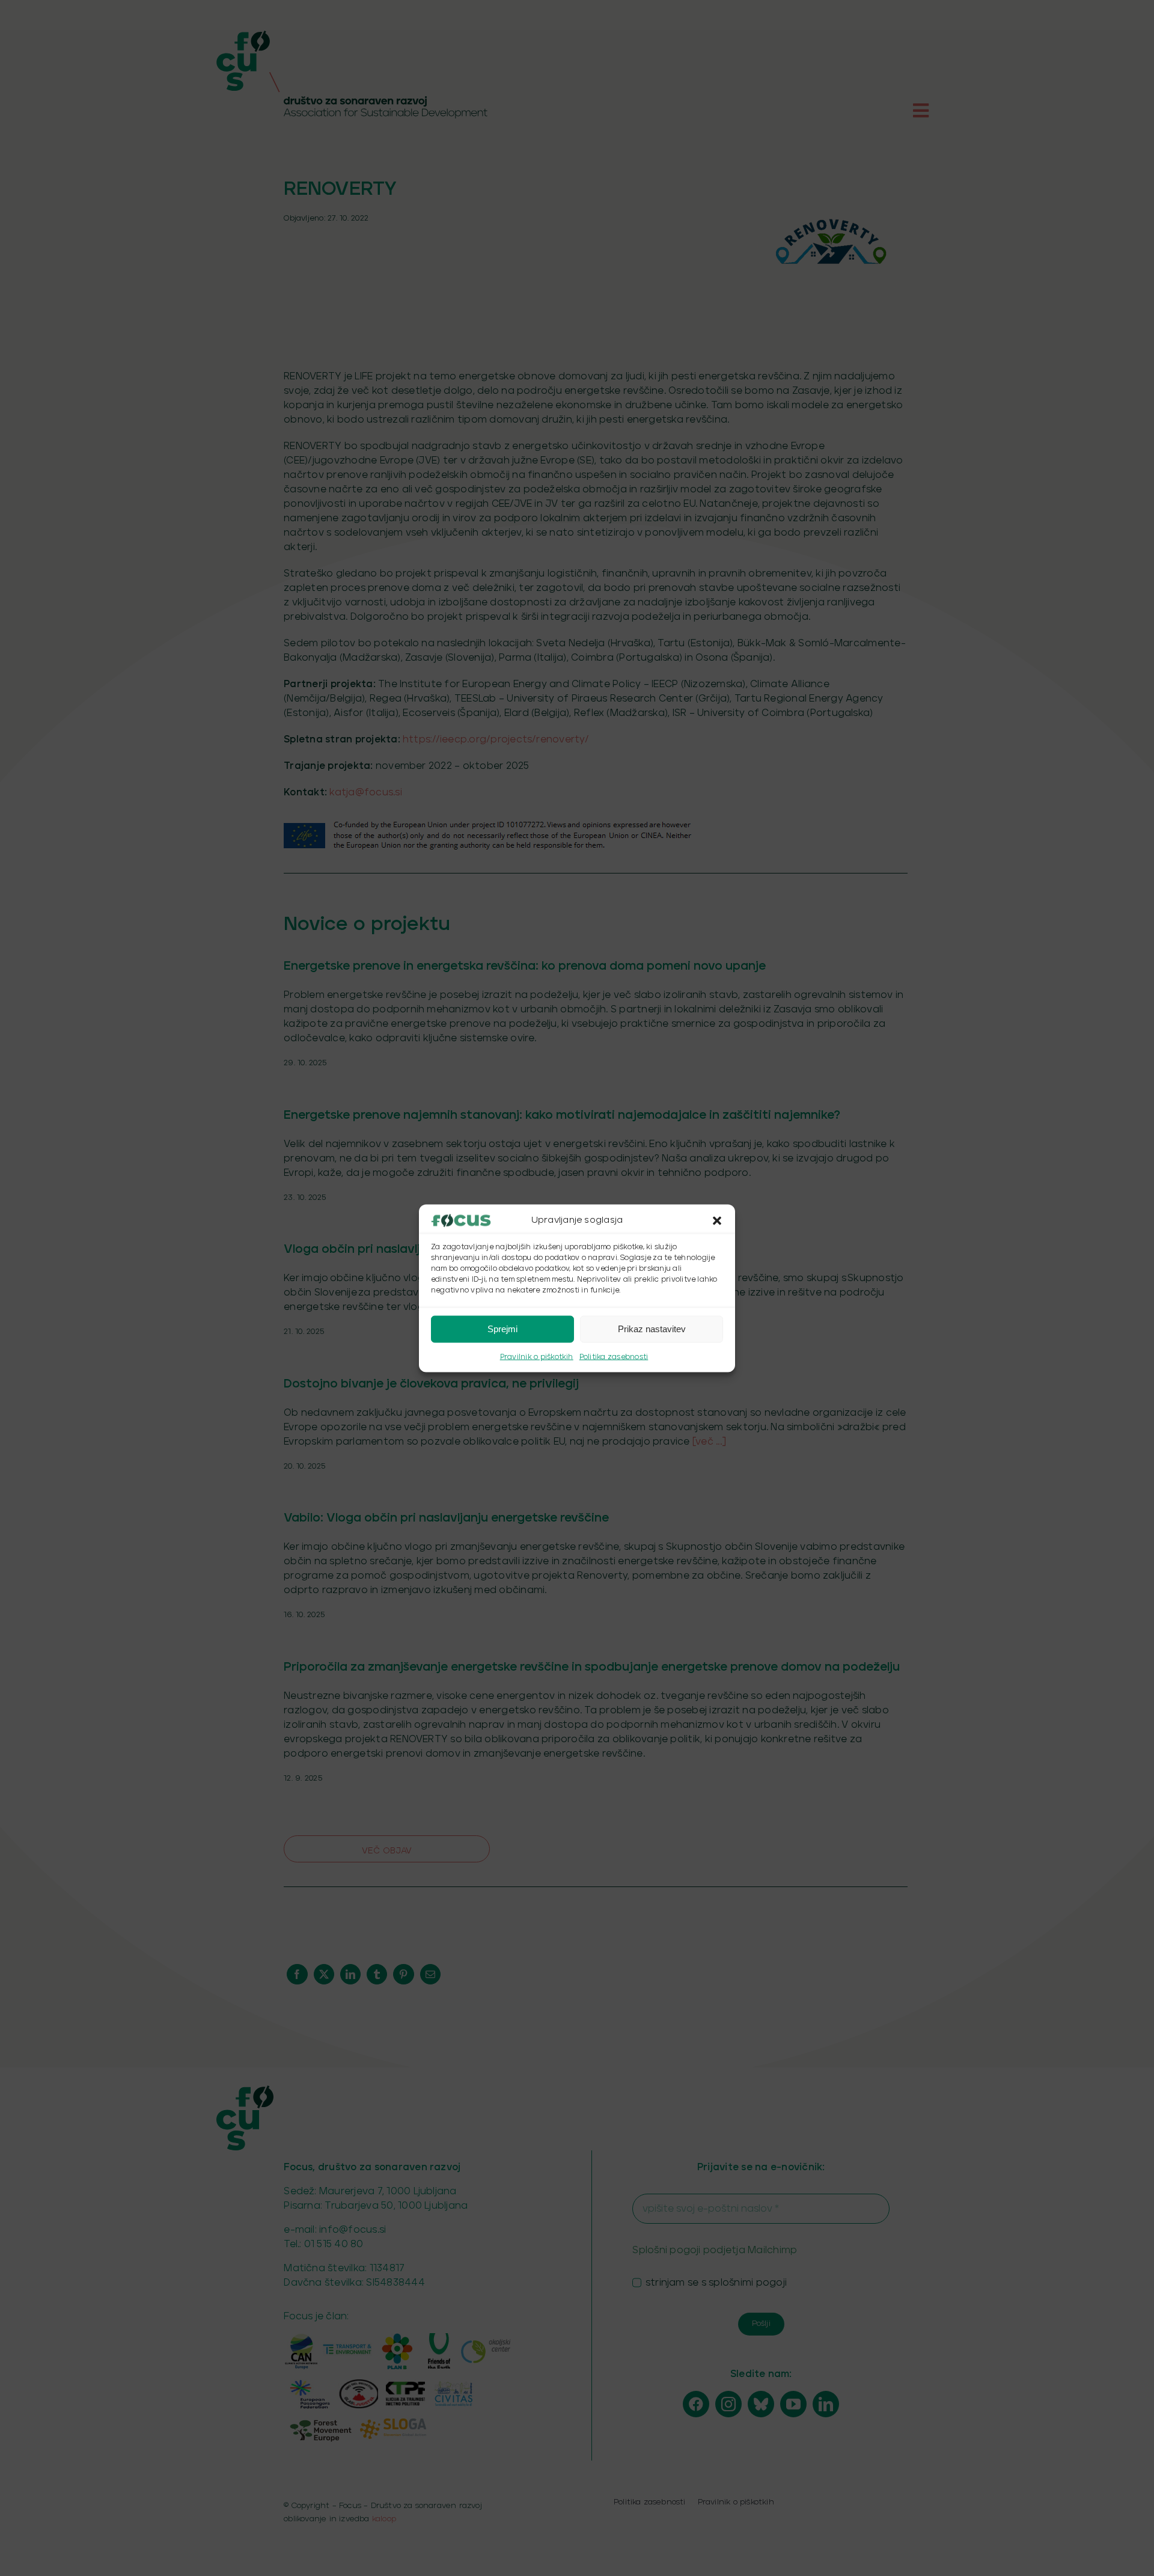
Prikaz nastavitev (652, 1329)
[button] (717, 1220)
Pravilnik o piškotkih (537, 1357)
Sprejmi (502, 1329)
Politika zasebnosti (614, 1357)
